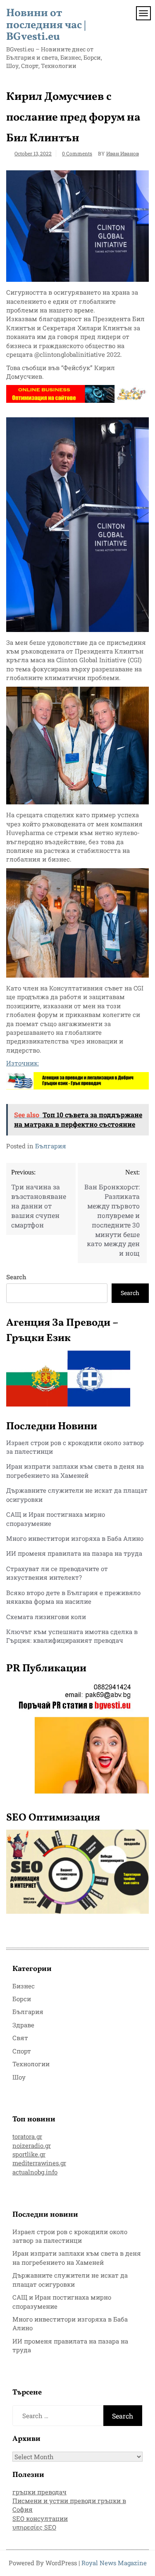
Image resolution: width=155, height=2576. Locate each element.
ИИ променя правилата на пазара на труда (74, 1553)
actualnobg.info (35, 2172)
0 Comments (77, 153)
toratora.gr (27, 2136)
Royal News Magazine (114, 2563)
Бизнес (24, 1986)
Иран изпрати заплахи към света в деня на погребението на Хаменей (75, 1471)
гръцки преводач (39, 2492)
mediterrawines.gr (39, 2163)
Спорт (22, 2051)
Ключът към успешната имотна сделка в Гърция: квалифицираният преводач (72, 1636)
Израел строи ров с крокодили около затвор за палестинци (70, 2236)
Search (16, 1277)
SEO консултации (40, 2518)
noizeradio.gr (32, 2145)
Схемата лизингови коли (46, 1617)
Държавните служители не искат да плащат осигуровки (70, 2279)
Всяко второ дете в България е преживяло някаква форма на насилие (73, 1597)
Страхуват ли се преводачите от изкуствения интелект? (57, 1573)
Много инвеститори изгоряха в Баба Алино (75, 1538)
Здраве (23, 2025)
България (51, 1146)
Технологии (31, 2064)
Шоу (19, 2077)
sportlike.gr (29, 2154)
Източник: (23, 1063)
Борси (22, 1999)
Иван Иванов (123, 153)
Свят (20, 2038)
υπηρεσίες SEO (34, 2527)
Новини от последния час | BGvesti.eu (46, 25)
